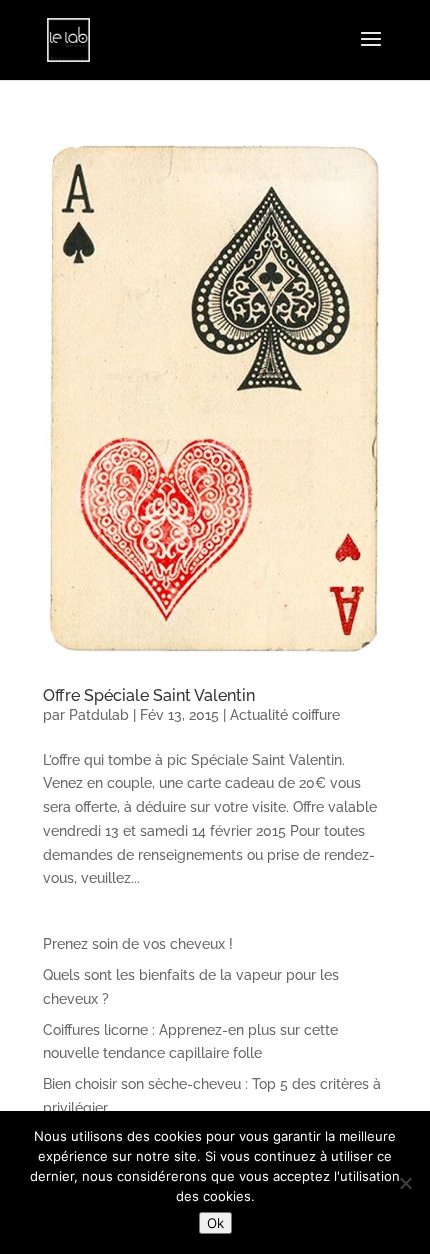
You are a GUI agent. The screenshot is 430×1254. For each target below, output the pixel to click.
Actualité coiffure (285, 715)
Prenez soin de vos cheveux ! (138, 944)
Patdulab (99, 715)
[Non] (405, 1183)
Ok (215, 1223)
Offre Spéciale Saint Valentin (149, 695)
